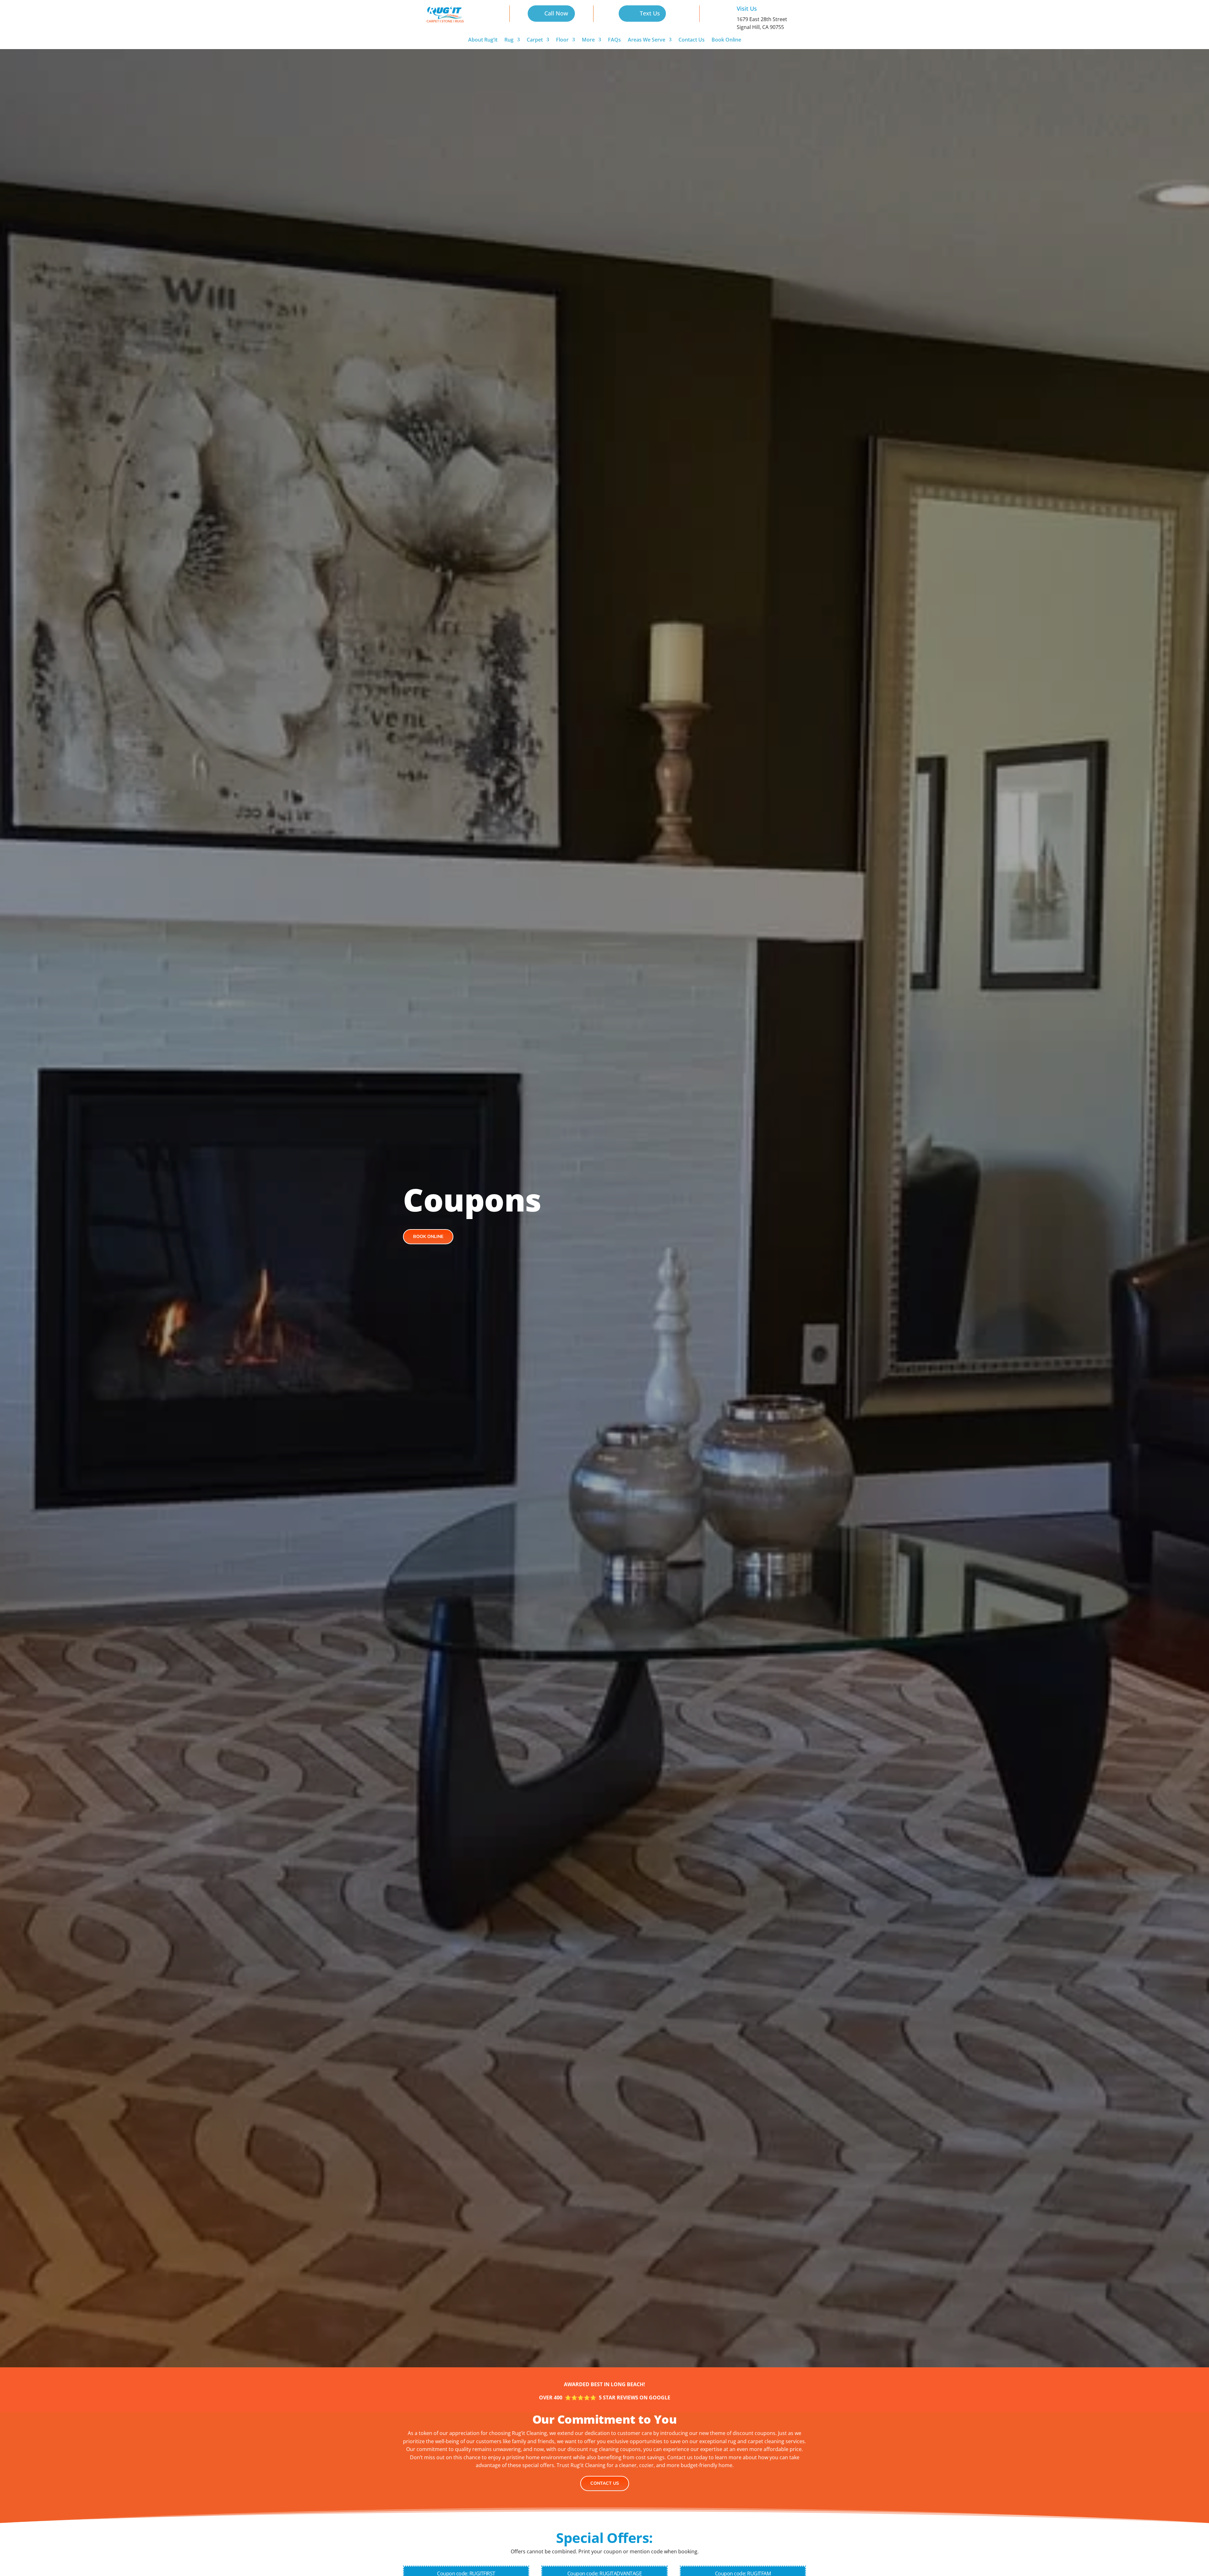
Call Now (556, 13)
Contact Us (692, 40)
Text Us (650, 13)
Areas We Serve (647, 40)
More (588, 40)
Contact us (605, 2483)
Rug (509, 40)
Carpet (535, 40)
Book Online (726, 40)
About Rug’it (483, 40)
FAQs (614, 40)
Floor (562, 40)
